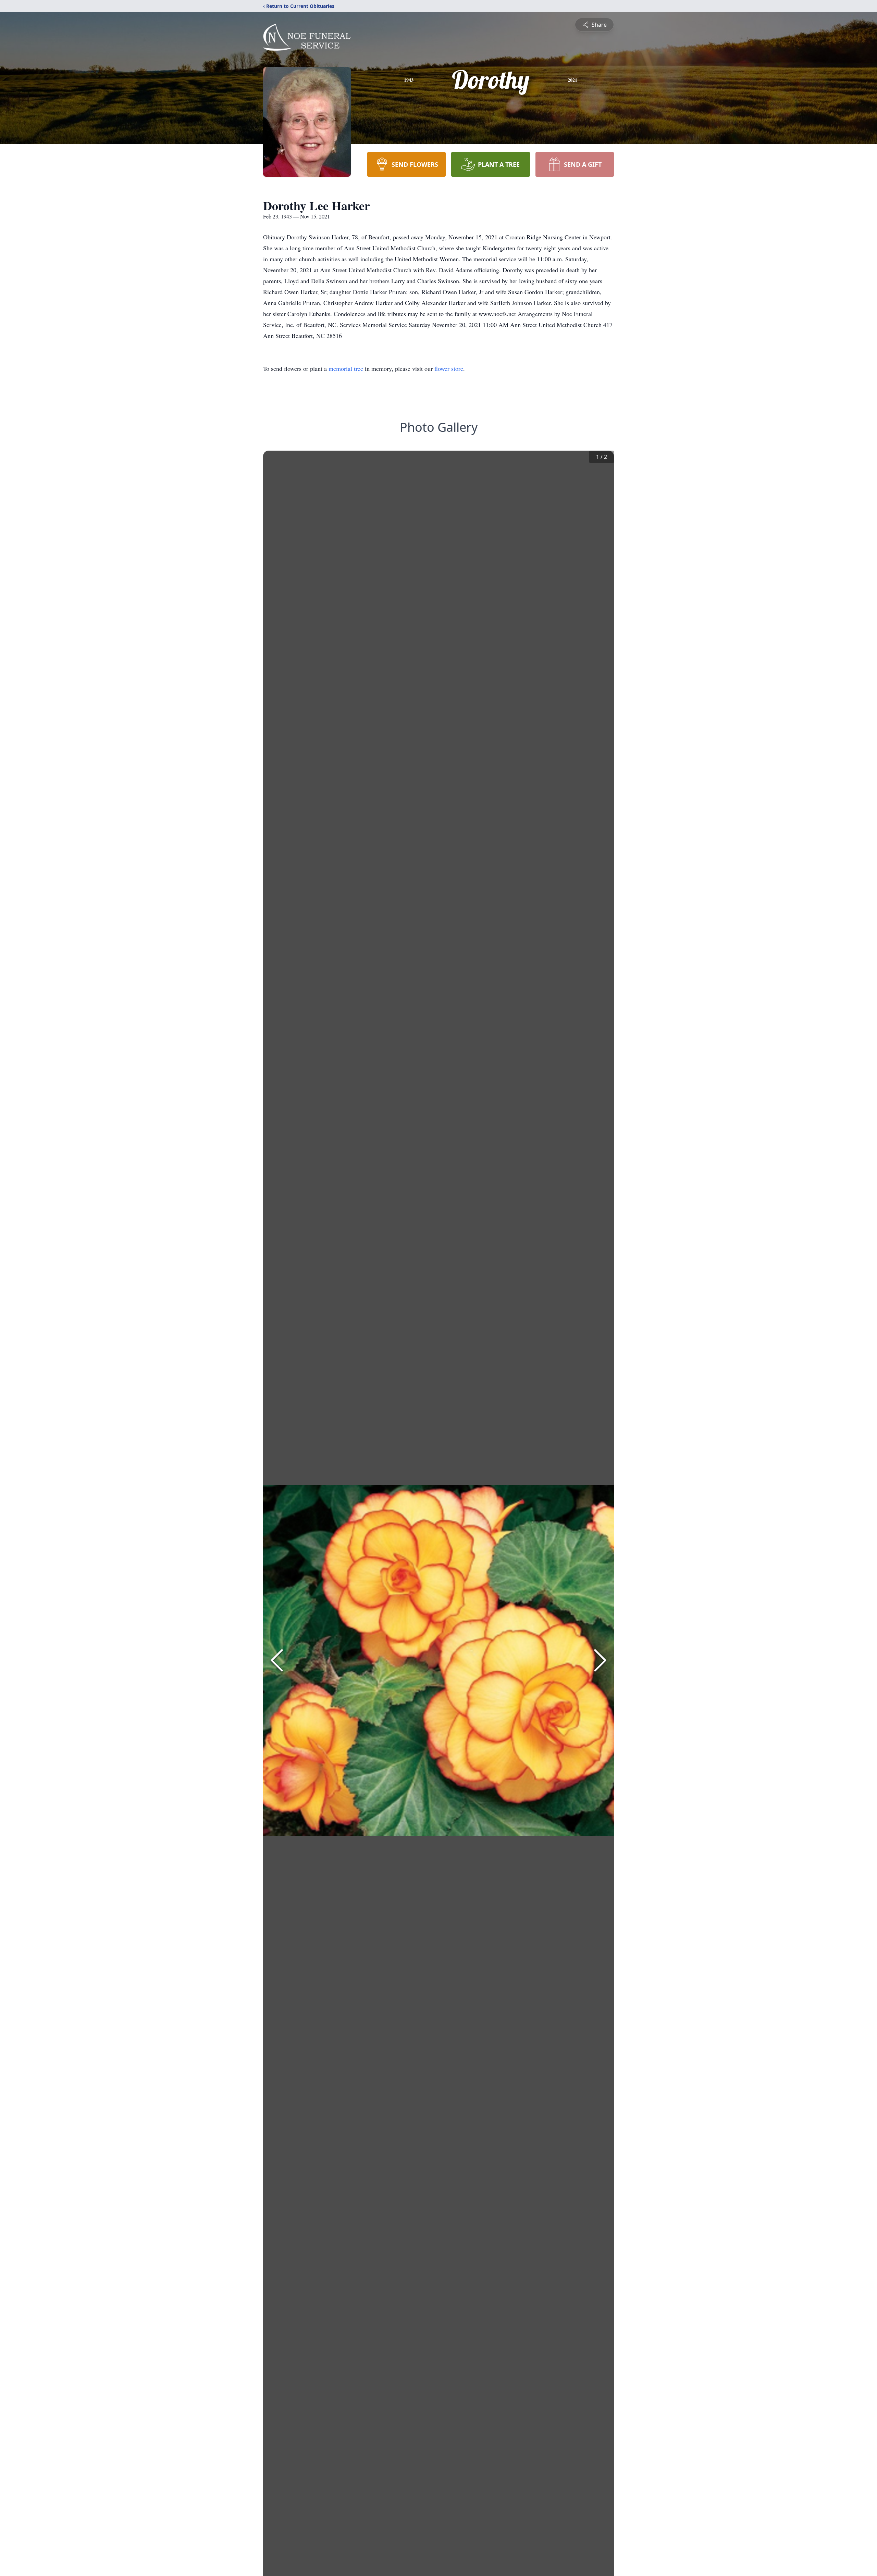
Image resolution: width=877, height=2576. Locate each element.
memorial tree (346, 368)
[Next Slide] (600, 1660)
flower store (449, 368)
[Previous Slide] (277, 1660)
